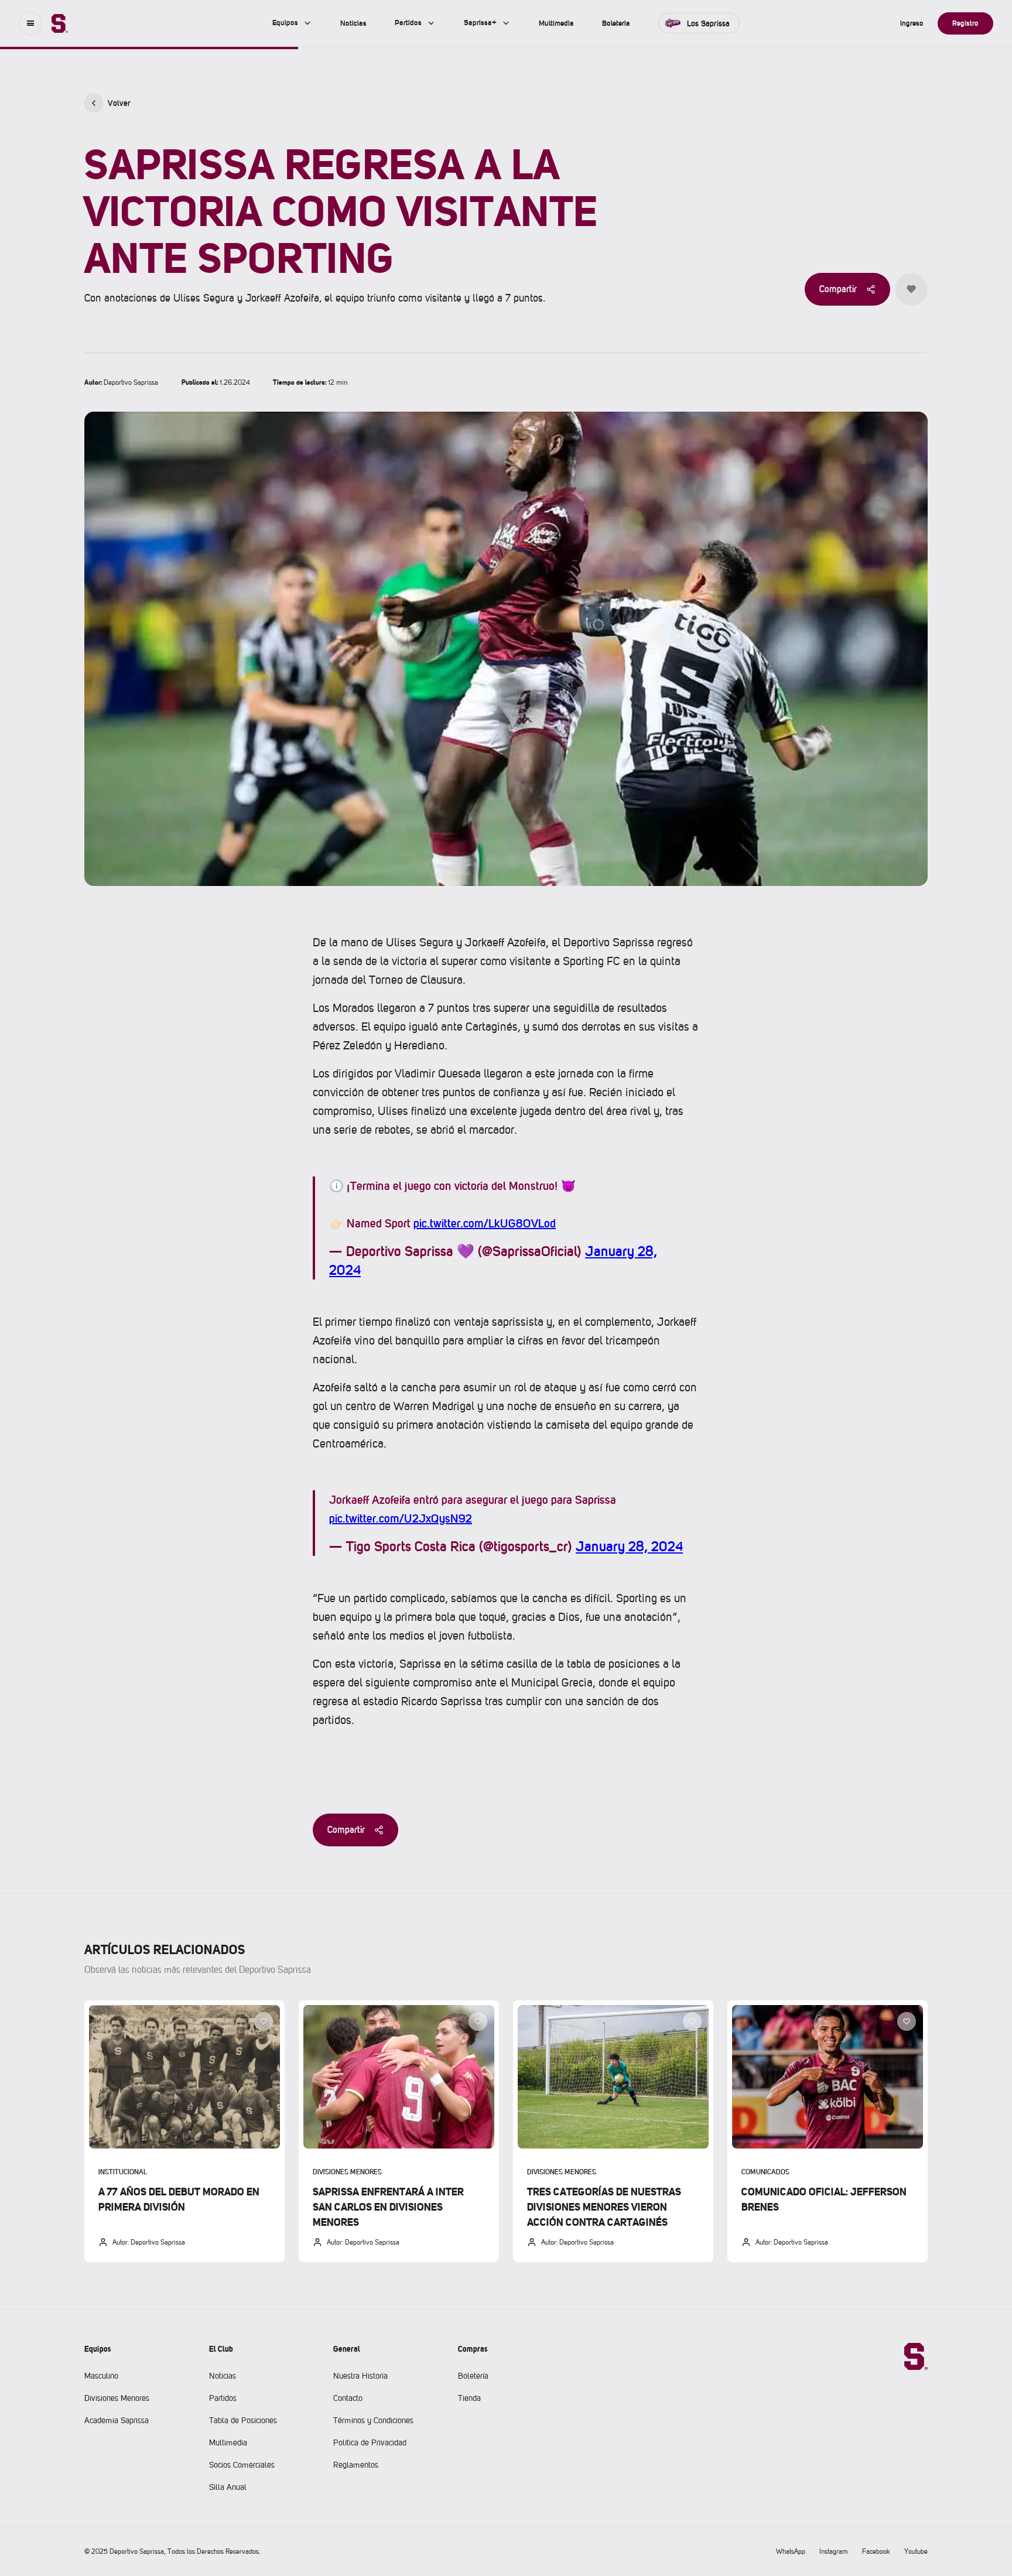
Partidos (223, 2398)
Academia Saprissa (117, 2420)
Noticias (223, 2376)
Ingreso (912, 23)
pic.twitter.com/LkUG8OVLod (485, 1223)
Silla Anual (228, 2487)
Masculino (101, 2376)
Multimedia (228, 2442)
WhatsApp (791, 2551)
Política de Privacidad (370, 2442)
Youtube (916, 2551)
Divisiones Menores (117, 2398)
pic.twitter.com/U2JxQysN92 (401, 1518)
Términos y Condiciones (373, 2420)
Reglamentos (356, 2465)
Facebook (876, 2551)
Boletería (473, 2376)
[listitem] (184, 2131)
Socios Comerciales (242, 2465)
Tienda (469, 2398)
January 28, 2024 (629, 1546)
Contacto (348, 2398)
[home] (60, 23)
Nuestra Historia (360, 2376)
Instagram (834, 2551)
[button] (30, 23)
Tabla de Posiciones (243, 2420)
